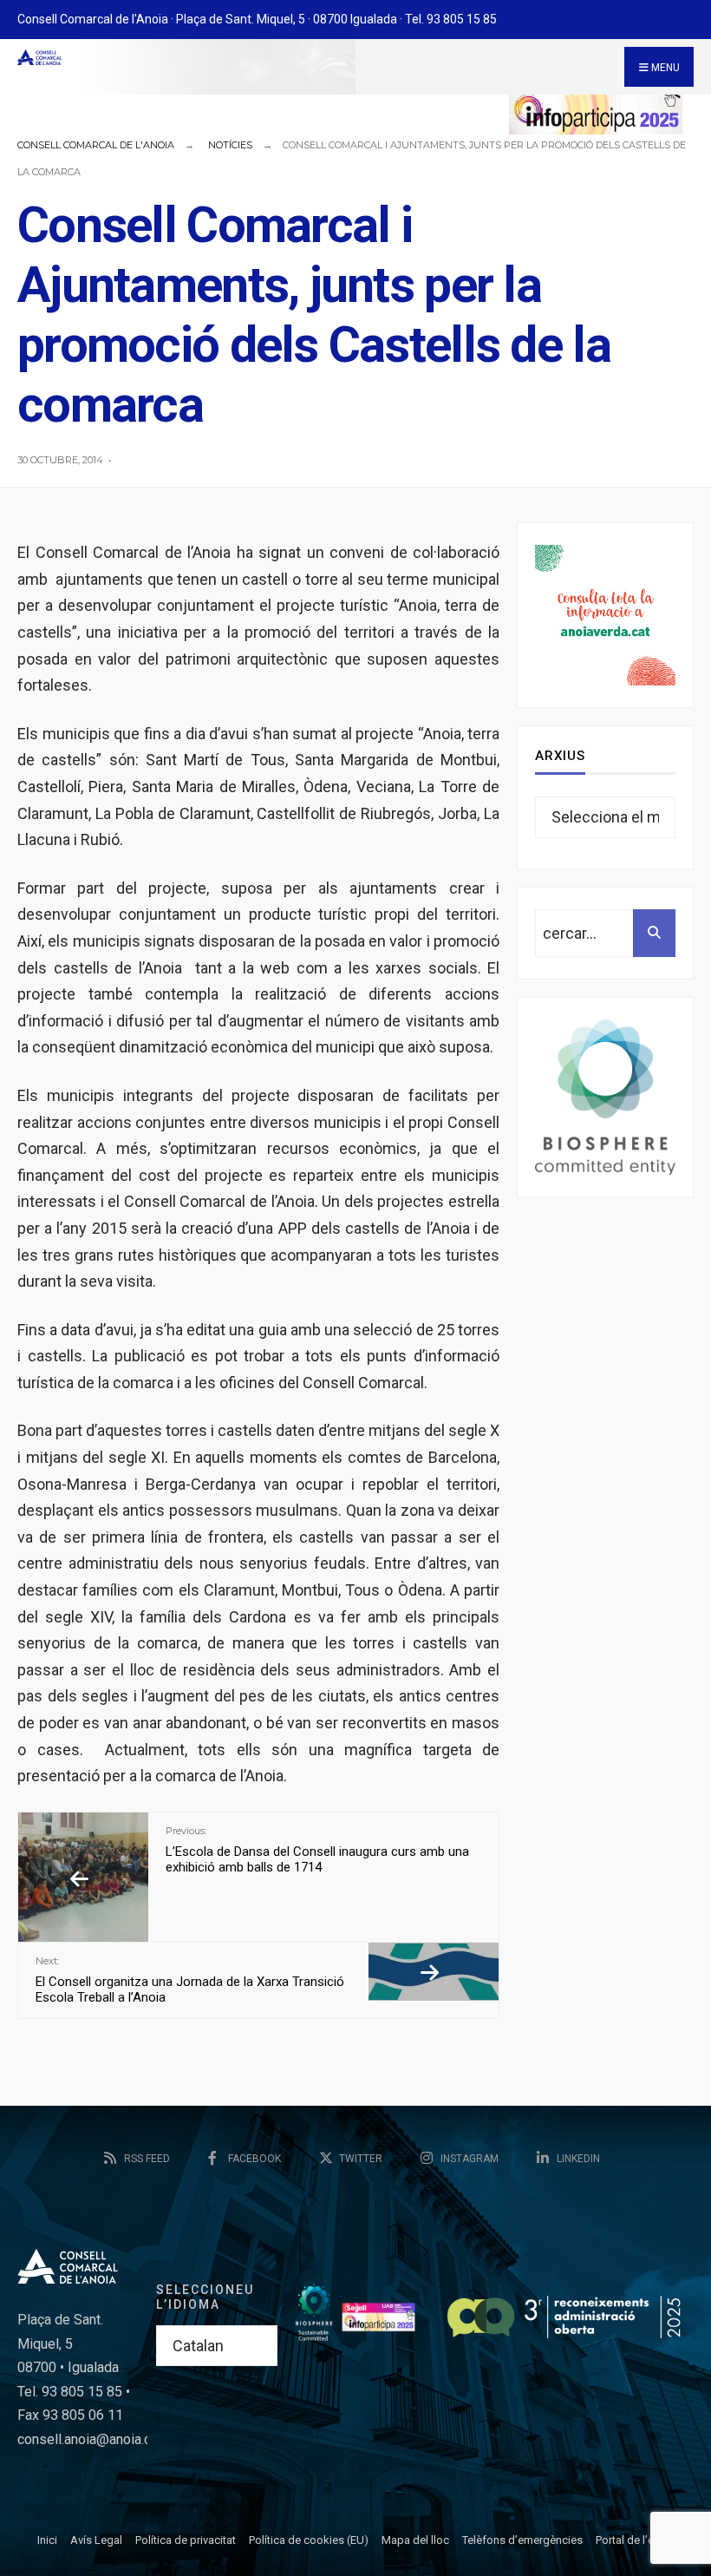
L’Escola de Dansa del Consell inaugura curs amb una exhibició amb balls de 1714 (317, 1850)
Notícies (230, 145)
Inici (47, 2540)
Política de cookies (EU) (309, 2540)
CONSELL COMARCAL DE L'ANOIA (96, 145)
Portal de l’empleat (642, 2540)
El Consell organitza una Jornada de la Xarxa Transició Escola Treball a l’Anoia (190, 1980)
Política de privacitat (186, 2540)
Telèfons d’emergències (522, 2540)
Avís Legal (96, 2540)
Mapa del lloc (415, 2540)
